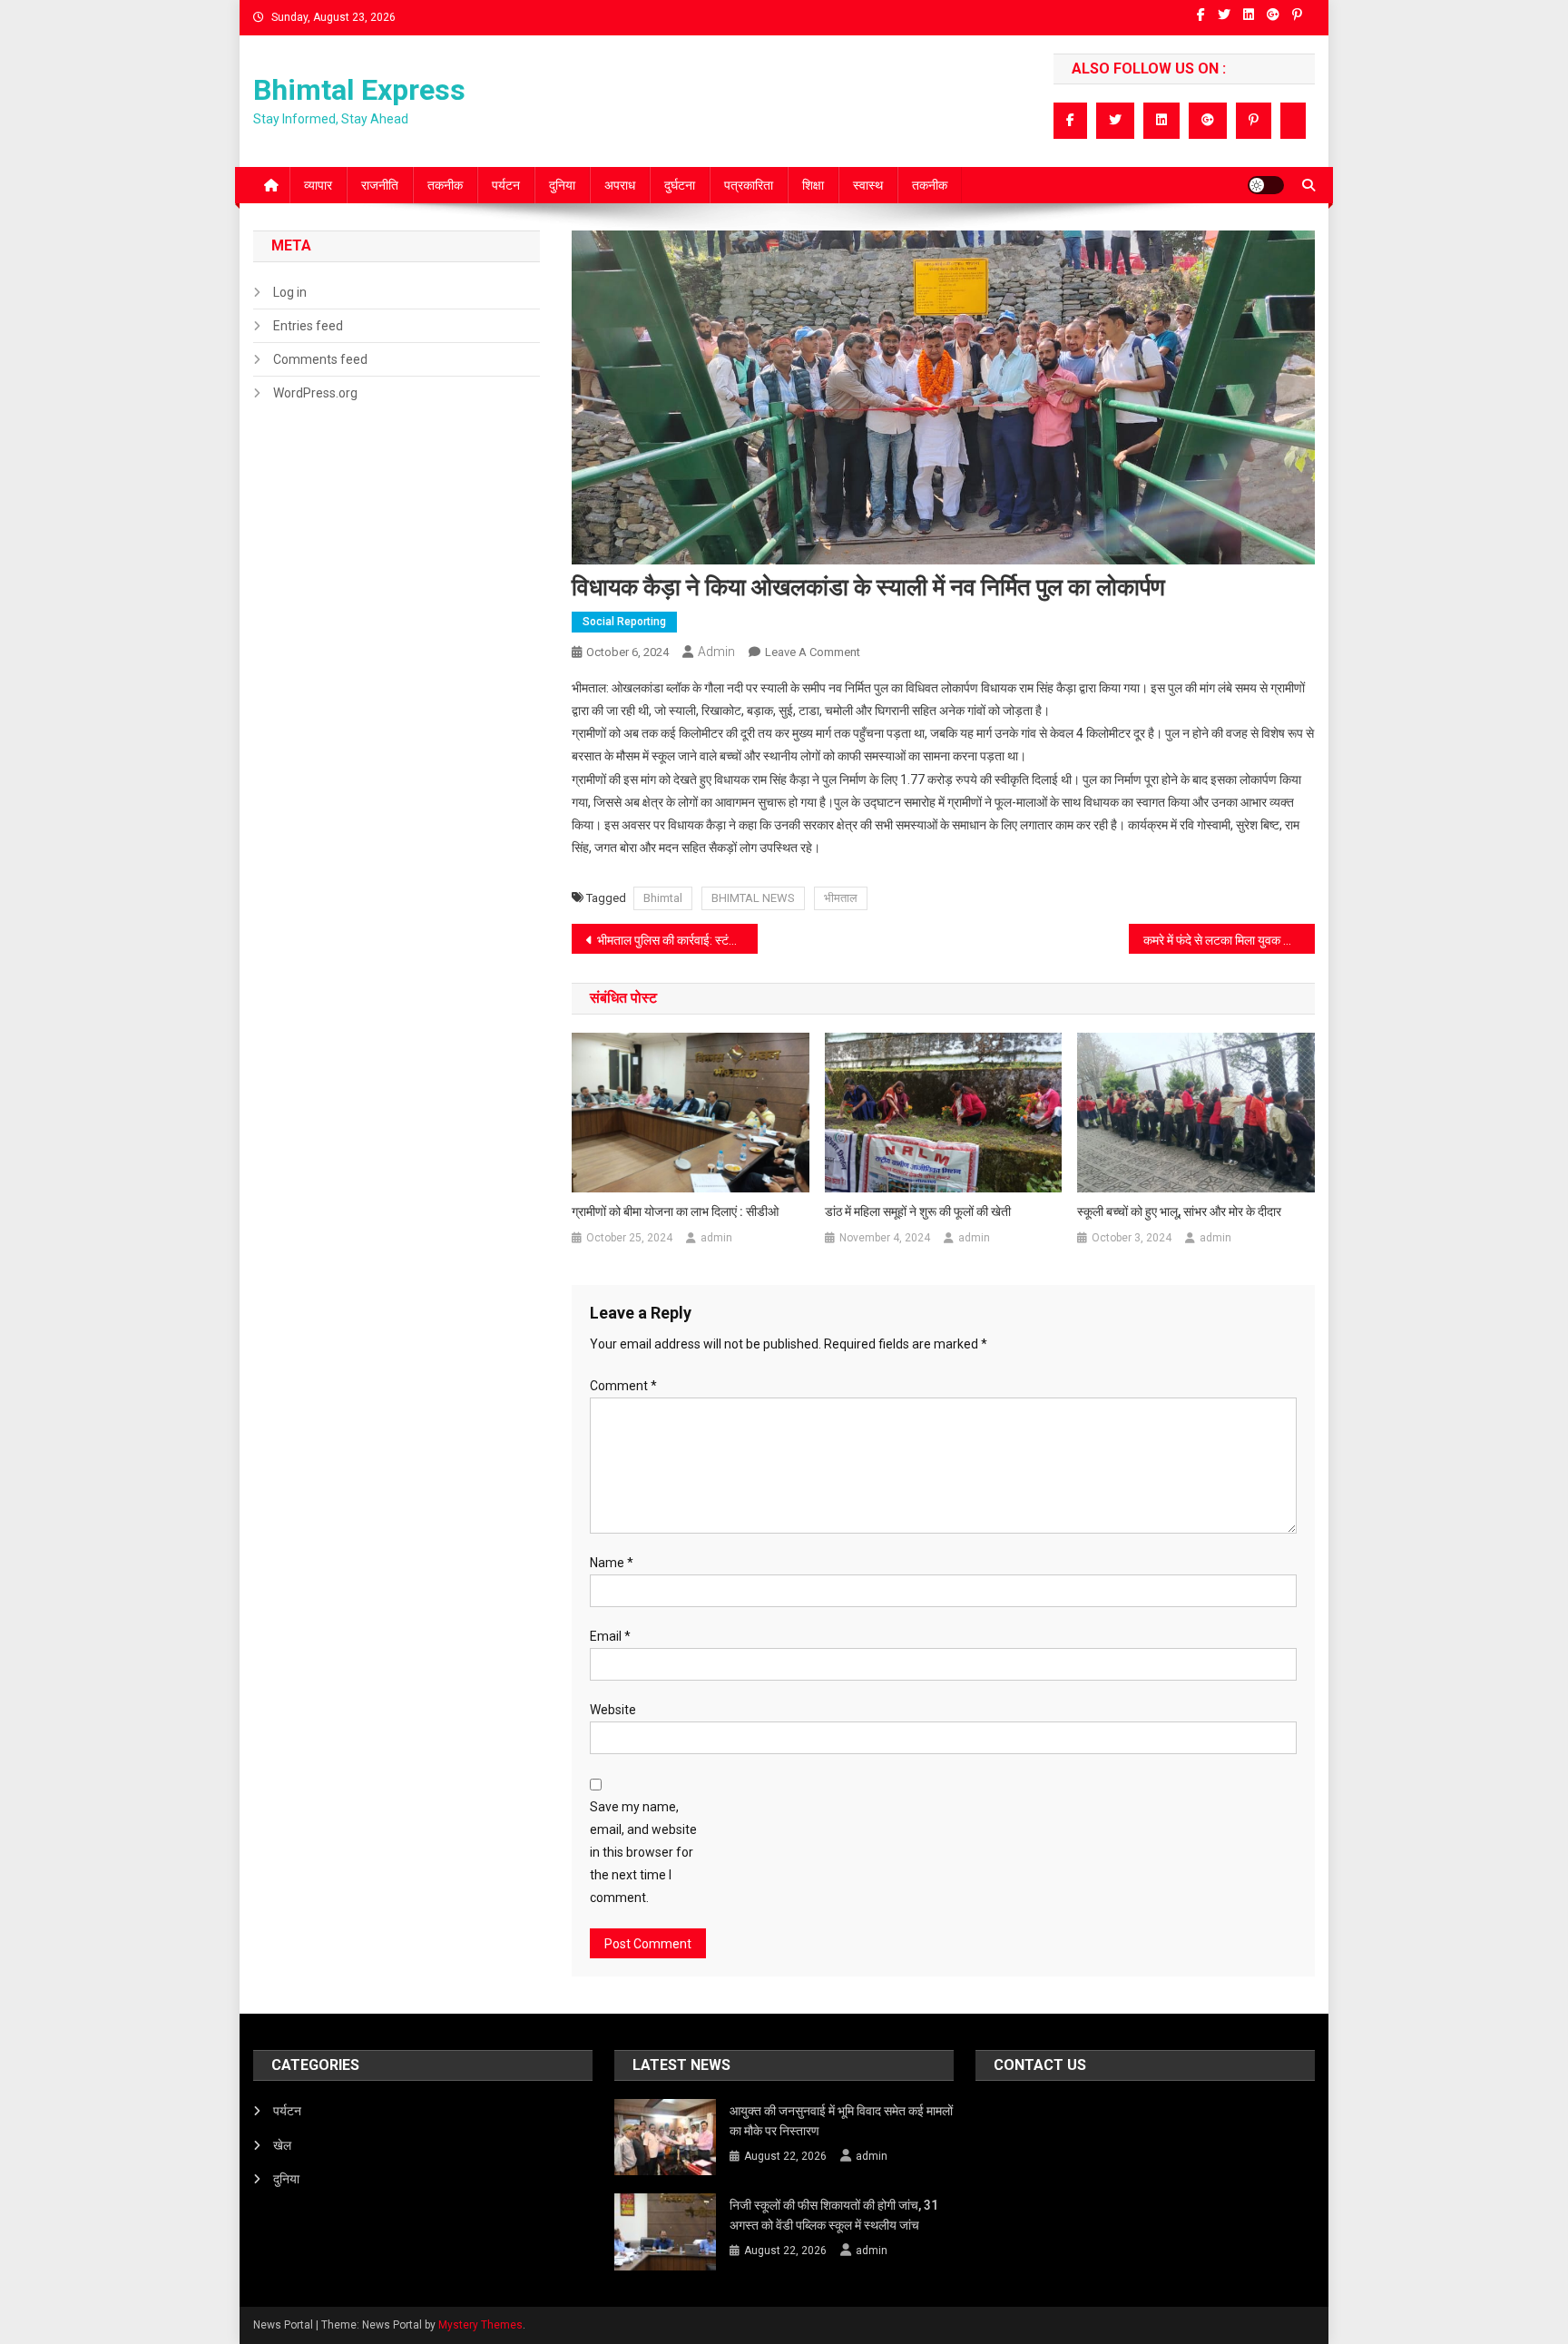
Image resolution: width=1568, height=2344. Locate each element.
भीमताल (841, 898)
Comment (623, 1386)
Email (610, 1636)
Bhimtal (663, 898)
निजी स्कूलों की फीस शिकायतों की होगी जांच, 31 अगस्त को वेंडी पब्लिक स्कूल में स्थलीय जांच (834, 2215)
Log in (290, 292)
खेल (282, 2145)
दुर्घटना (680, 185)
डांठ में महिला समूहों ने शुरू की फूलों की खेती (918, 1211)
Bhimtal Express (359, 90)
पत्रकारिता (749, 185)
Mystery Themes (480, 2325)
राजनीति (380, 185)
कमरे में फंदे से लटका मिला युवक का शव (1228, 940)
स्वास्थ (868, 185)
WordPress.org (315, 393)
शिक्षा (813, 185)
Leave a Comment (813, 652)
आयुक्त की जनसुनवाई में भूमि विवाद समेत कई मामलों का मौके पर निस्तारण (841, 2121)
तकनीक (445, 185)
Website (613, 1710)
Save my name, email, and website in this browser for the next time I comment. (643, 1853)
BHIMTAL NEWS (753, 898)
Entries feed (308, 326)
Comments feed (320, 359)
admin (716, 652)
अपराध (620, 185)
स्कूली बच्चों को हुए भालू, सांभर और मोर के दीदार (1179, 1211)
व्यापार (318, 185)
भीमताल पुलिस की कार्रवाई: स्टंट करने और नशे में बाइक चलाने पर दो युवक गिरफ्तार (677, 940)
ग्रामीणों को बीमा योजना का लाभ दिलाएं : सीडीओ (675, 1211)
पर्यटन (506, 185)
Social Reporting (624, 622)
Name (612, 1563)
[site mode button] (1266, 185)
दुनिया (562, 185)
